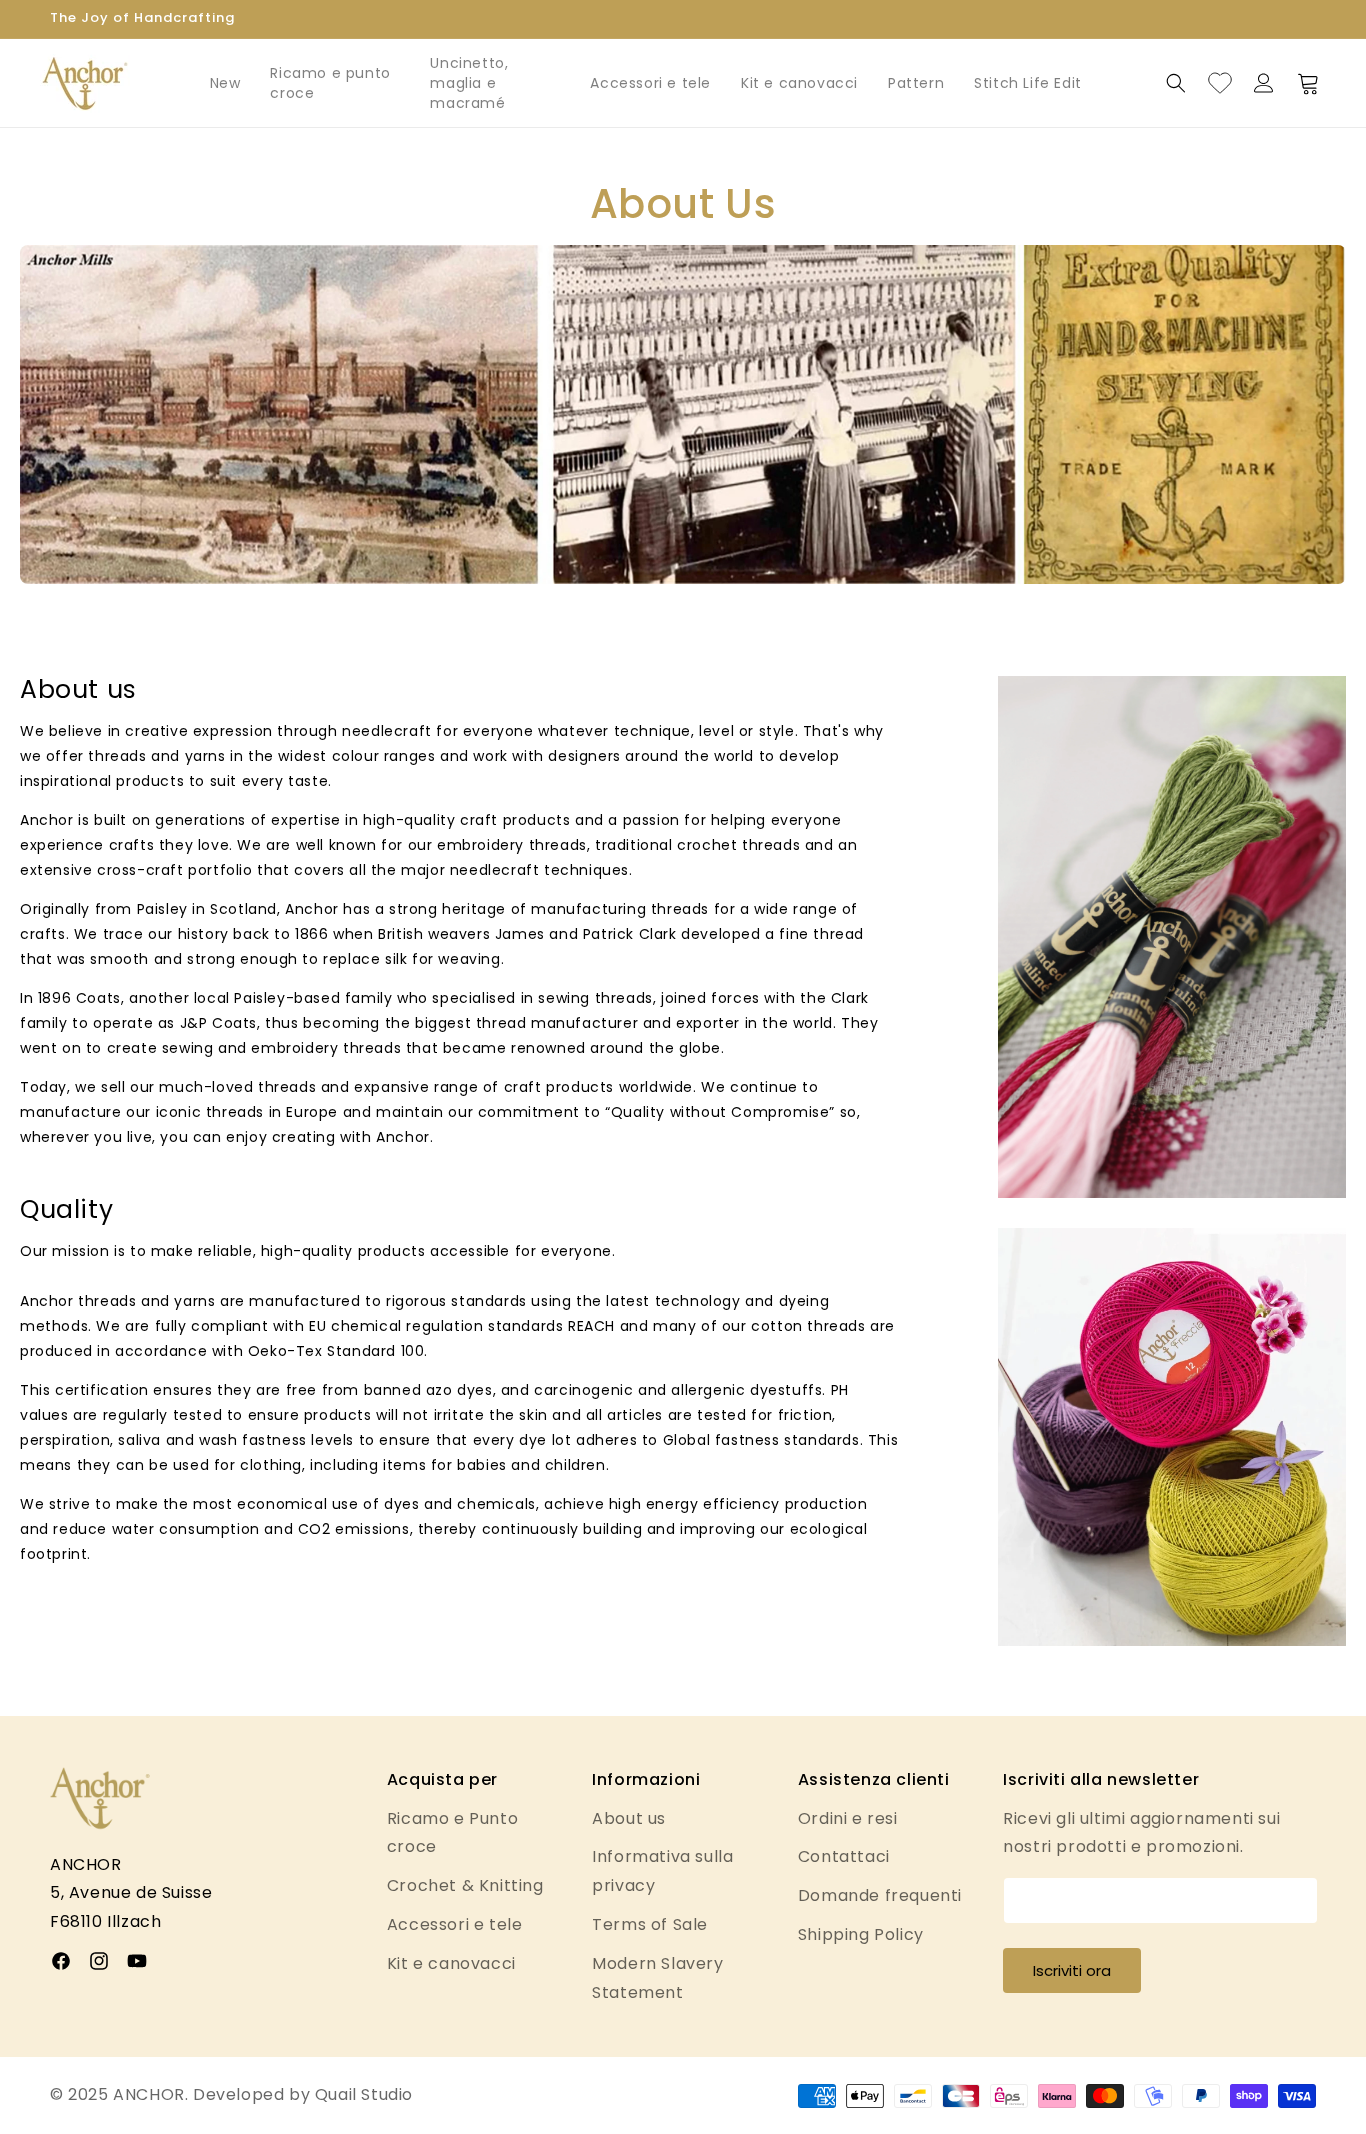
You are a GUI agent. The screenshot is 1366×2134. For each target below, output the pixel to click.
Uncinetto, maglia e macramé (469, 83)
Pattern (916, 83)
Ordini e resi (848, 1818)
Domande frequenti (880, 1895)
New (225, 83)
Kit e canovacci (799, 83)
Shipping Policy (861, 1934)
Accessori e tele (650, 83)
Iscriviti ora (1072, 1970)
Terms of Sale (650, 1924)
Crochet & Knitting (465, 1885)
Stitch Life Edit (1028, 83)
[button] (1176, 83)
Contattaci (844, 1856)
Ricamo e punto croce (330, 83)
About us (629, 1818)
